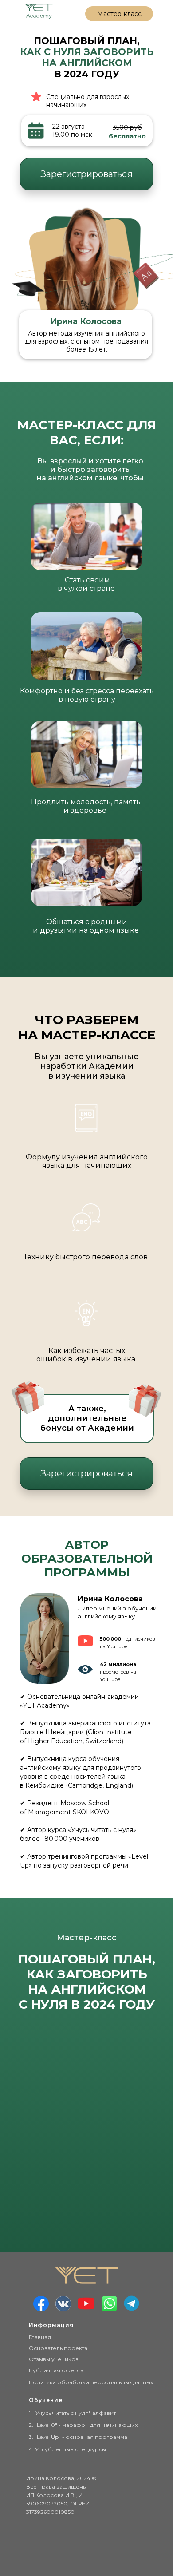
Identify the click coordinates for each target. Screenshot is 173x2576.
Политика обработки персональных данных (91, 2382)
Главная (40, 2337)
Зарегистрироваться (86, 174)
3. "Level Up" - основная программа (78, 2437)
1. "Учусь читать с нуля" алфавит (72, 2413)
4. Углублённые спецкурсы (67, 2449)
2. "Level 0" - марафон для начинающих (83, 2425)
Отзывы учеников (54, 2359)
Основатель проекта (58, 2348)
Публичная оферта (56, 2370)
